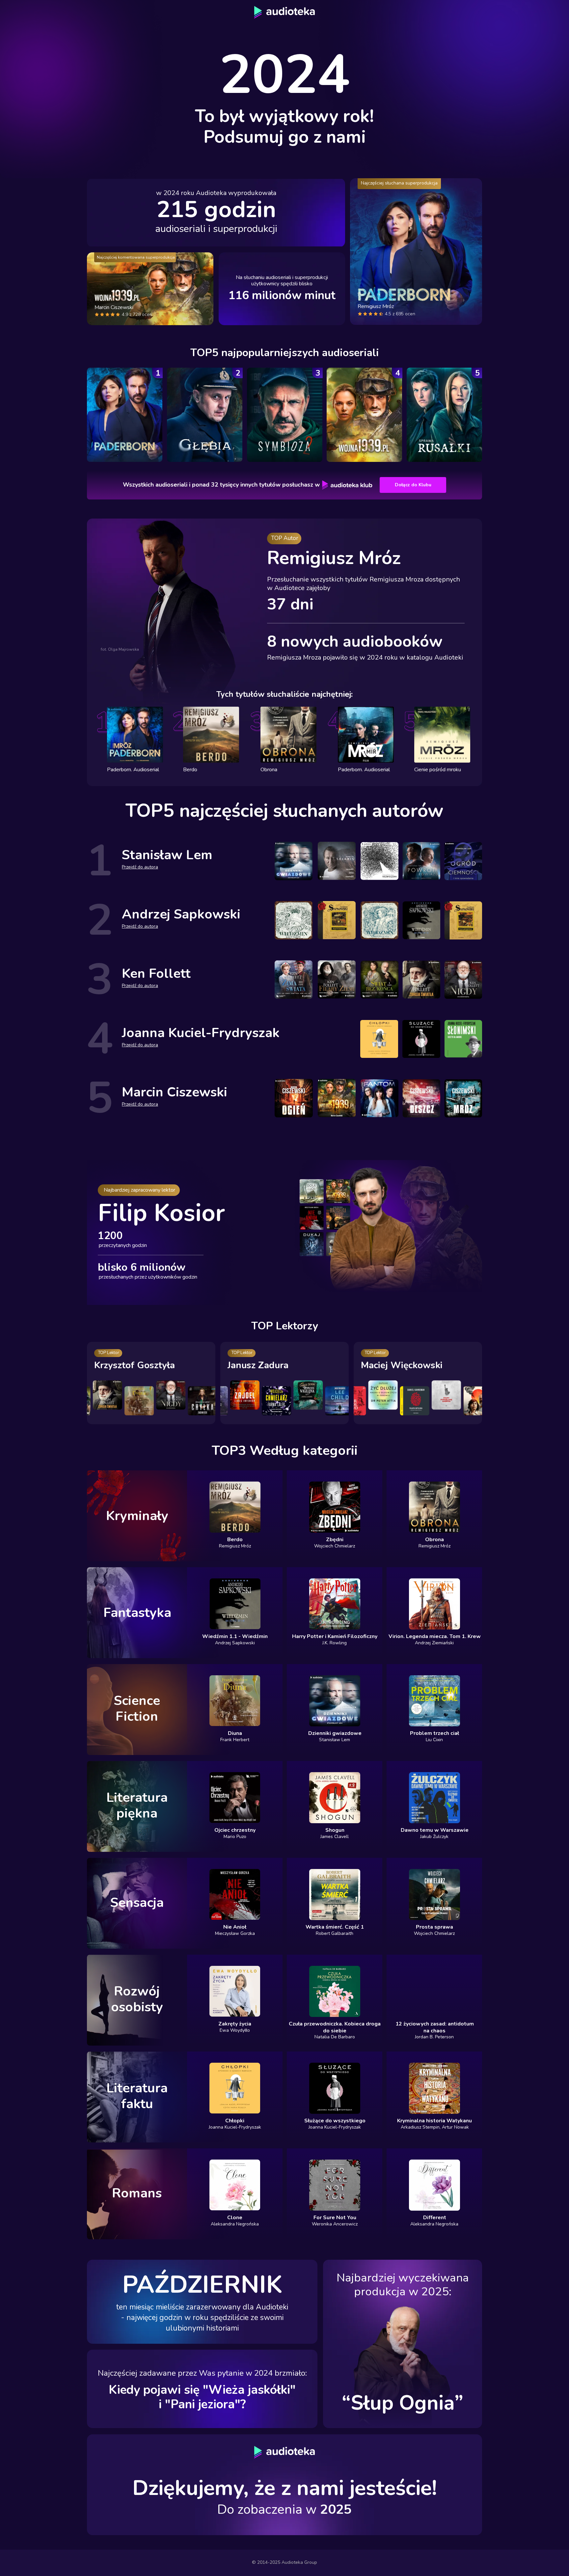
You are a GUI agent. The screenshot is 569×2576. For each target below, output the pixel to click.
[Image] (125, 415)
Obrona (269, 770)
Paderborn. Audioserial (364, 770)
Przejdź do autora (140, 867)
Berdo (190, 770)
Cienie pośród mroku (438, 770)
